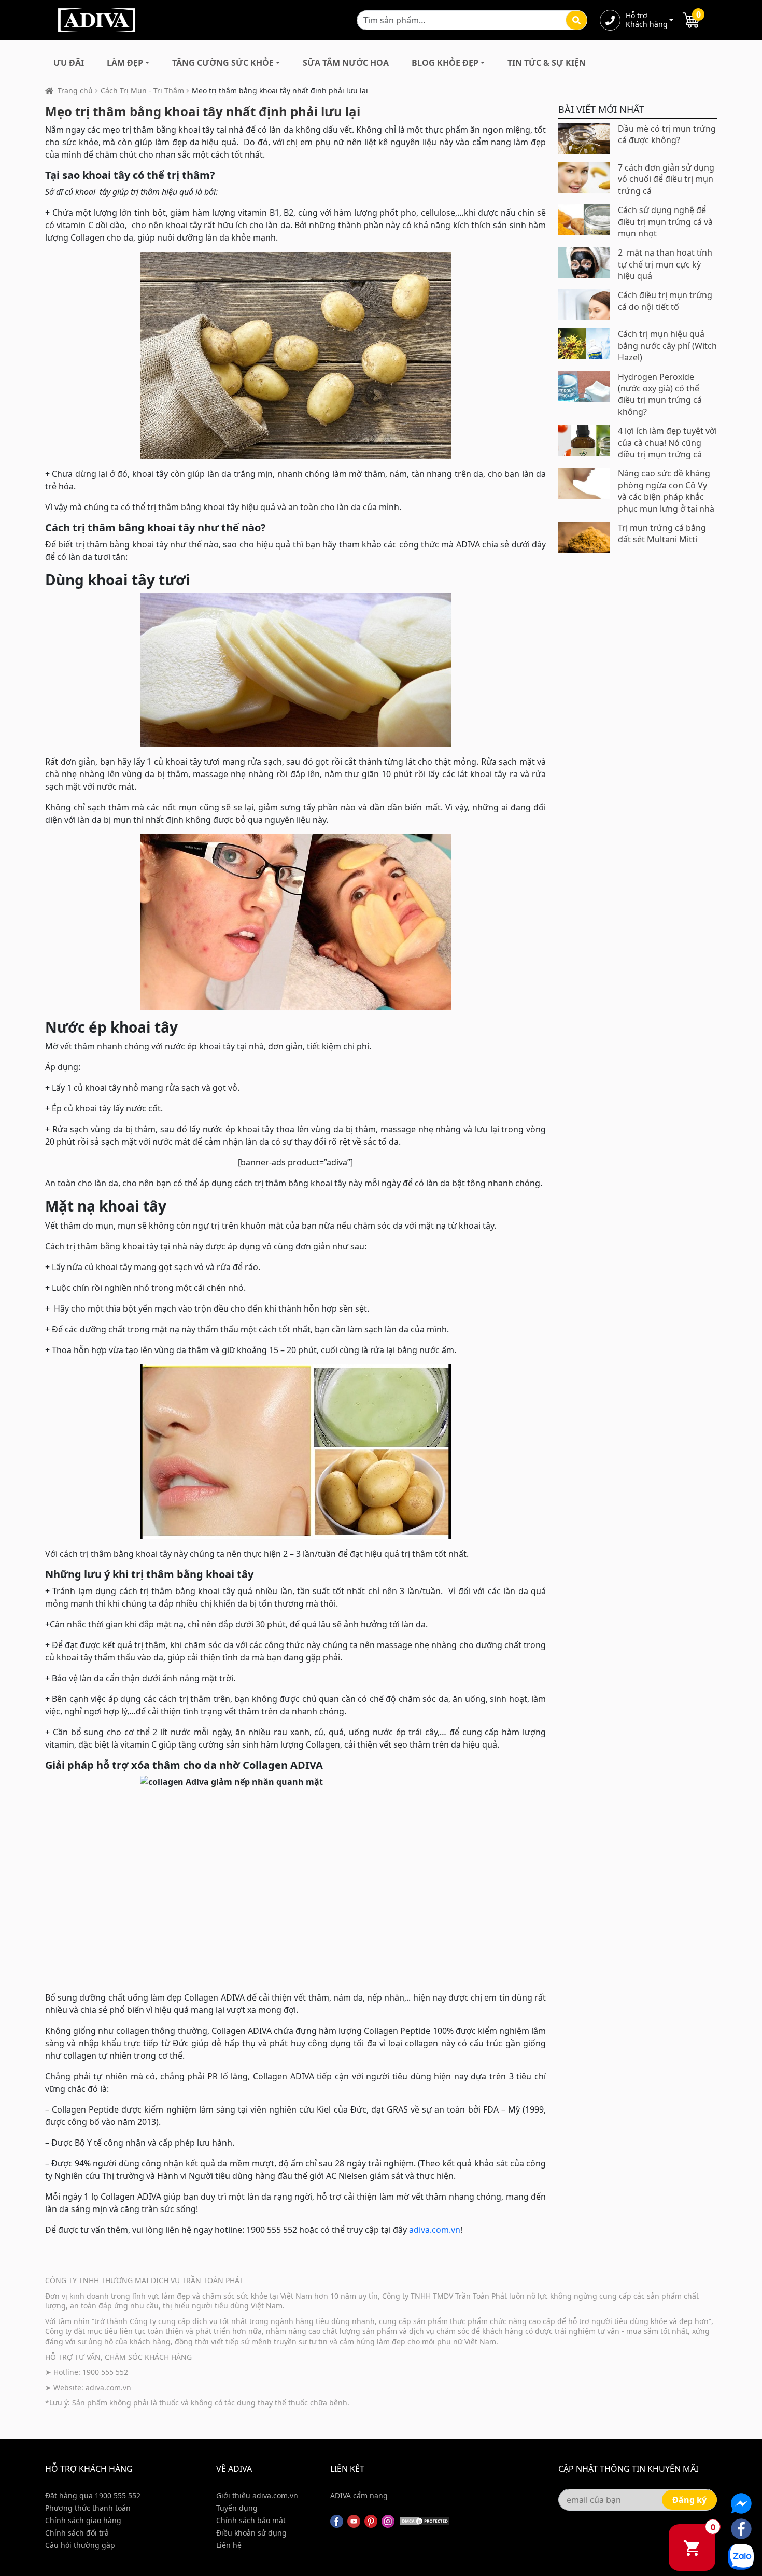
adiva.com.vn (435, 2230)
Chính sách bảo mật (251, 2520)
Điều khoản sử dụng (251, 2533)
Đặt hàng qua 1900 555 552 (93, 2495)
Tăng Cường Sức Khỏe (223, 63)
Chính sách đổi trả (77, 2533)
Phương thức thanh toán (88, 2508)
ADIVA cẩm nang (359, 2495)
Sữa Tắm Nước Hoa (346, 63)
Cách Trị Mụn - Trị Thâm (142, 90)
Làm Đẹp (125, 63)
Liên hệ (229, 2545)
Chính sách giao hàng (83, 2520)
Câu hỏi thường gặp (80, 2545)
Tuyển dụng (237, 2508)
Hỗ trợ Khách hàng (646, 20)
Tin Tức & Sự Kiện (547, 63)
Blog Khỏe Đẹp (445, 63)
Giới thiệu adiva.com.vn (257, 2495)
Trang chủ (75, 90)
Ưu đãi (69, 63)
